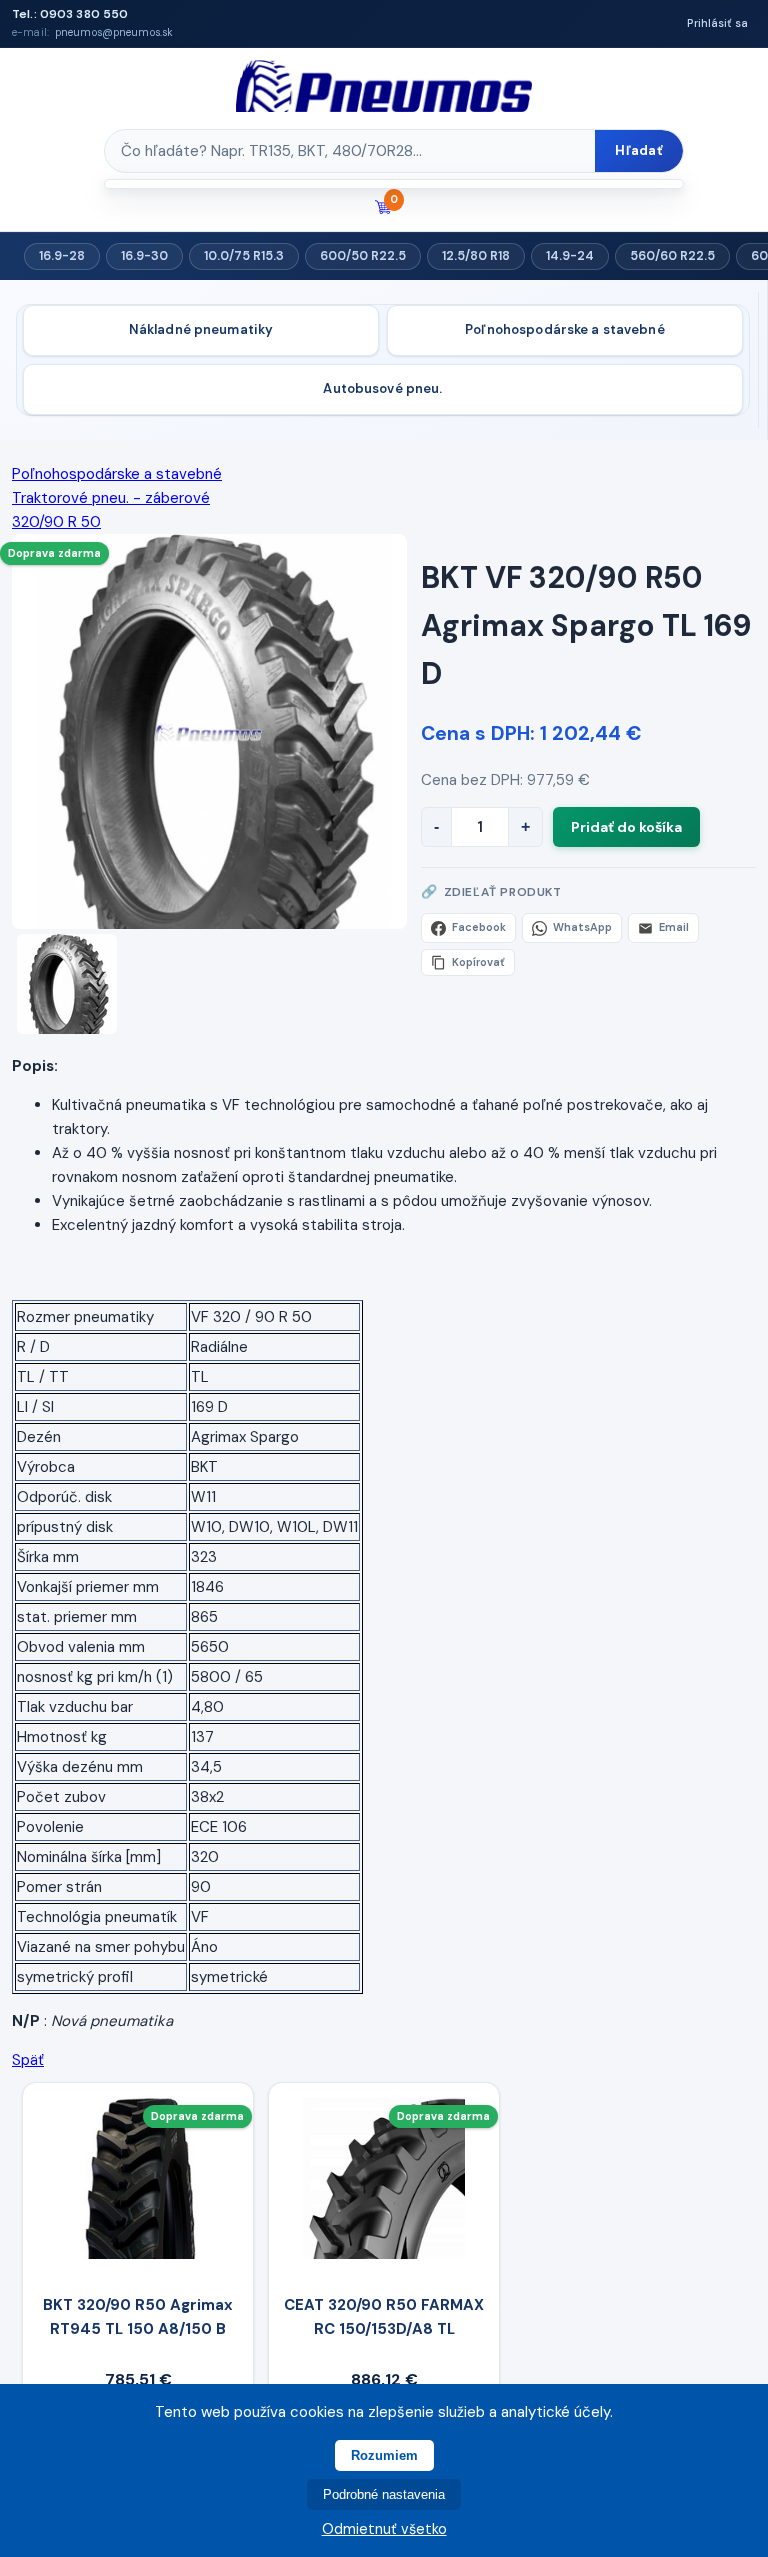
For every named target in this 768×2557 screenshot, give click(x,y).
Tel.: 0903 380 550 (70, 14)
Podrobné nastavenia (384, 2494)
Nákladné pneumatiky (201, 329)
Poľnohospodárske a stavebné (565, 329)
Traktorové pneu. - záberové (111, 498)
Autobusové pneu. (382, 388)
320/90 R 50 (56, 522)
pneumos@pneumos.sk (114, 32)
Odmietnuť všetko (384, 2529)
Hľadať (639, 150)
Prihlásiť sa (717, 23)
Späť (28, 2060)
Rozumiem (384, 2455)
